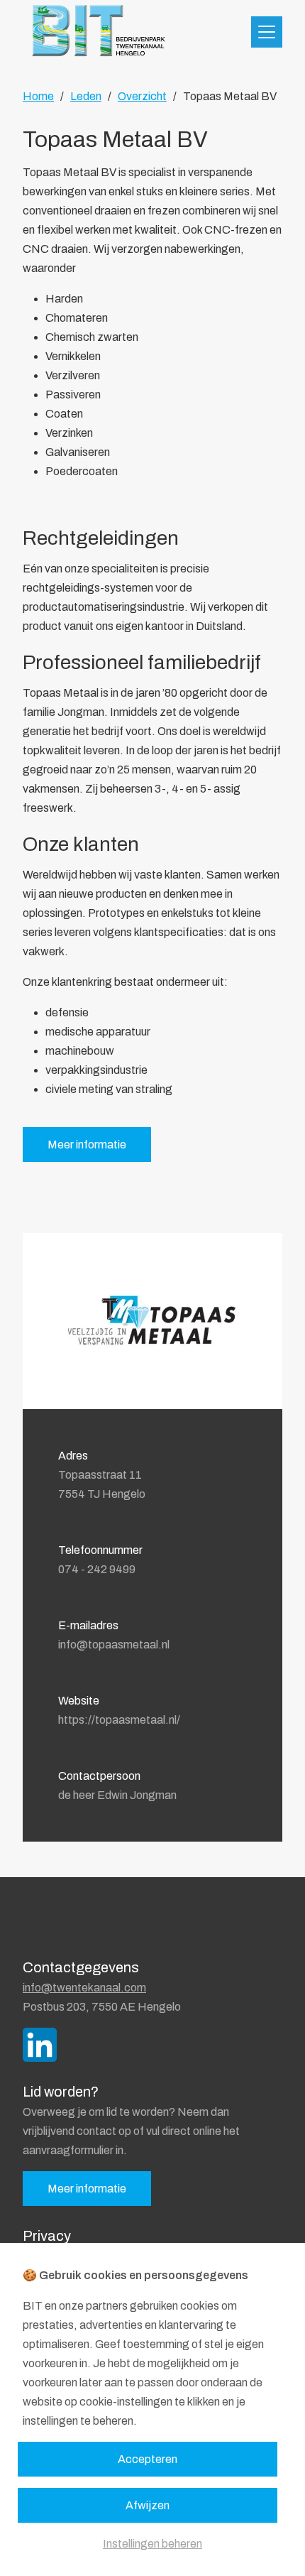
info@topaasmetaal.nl (114, 1645)
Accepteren (148, 2459)
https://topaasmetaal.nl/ (119, 1720)
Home (38, 96)
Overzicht (142, 96)
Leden (86, 96)
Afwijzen (148, 2505)
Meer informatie (87, 1145)
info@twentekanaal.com (84, 1988)
